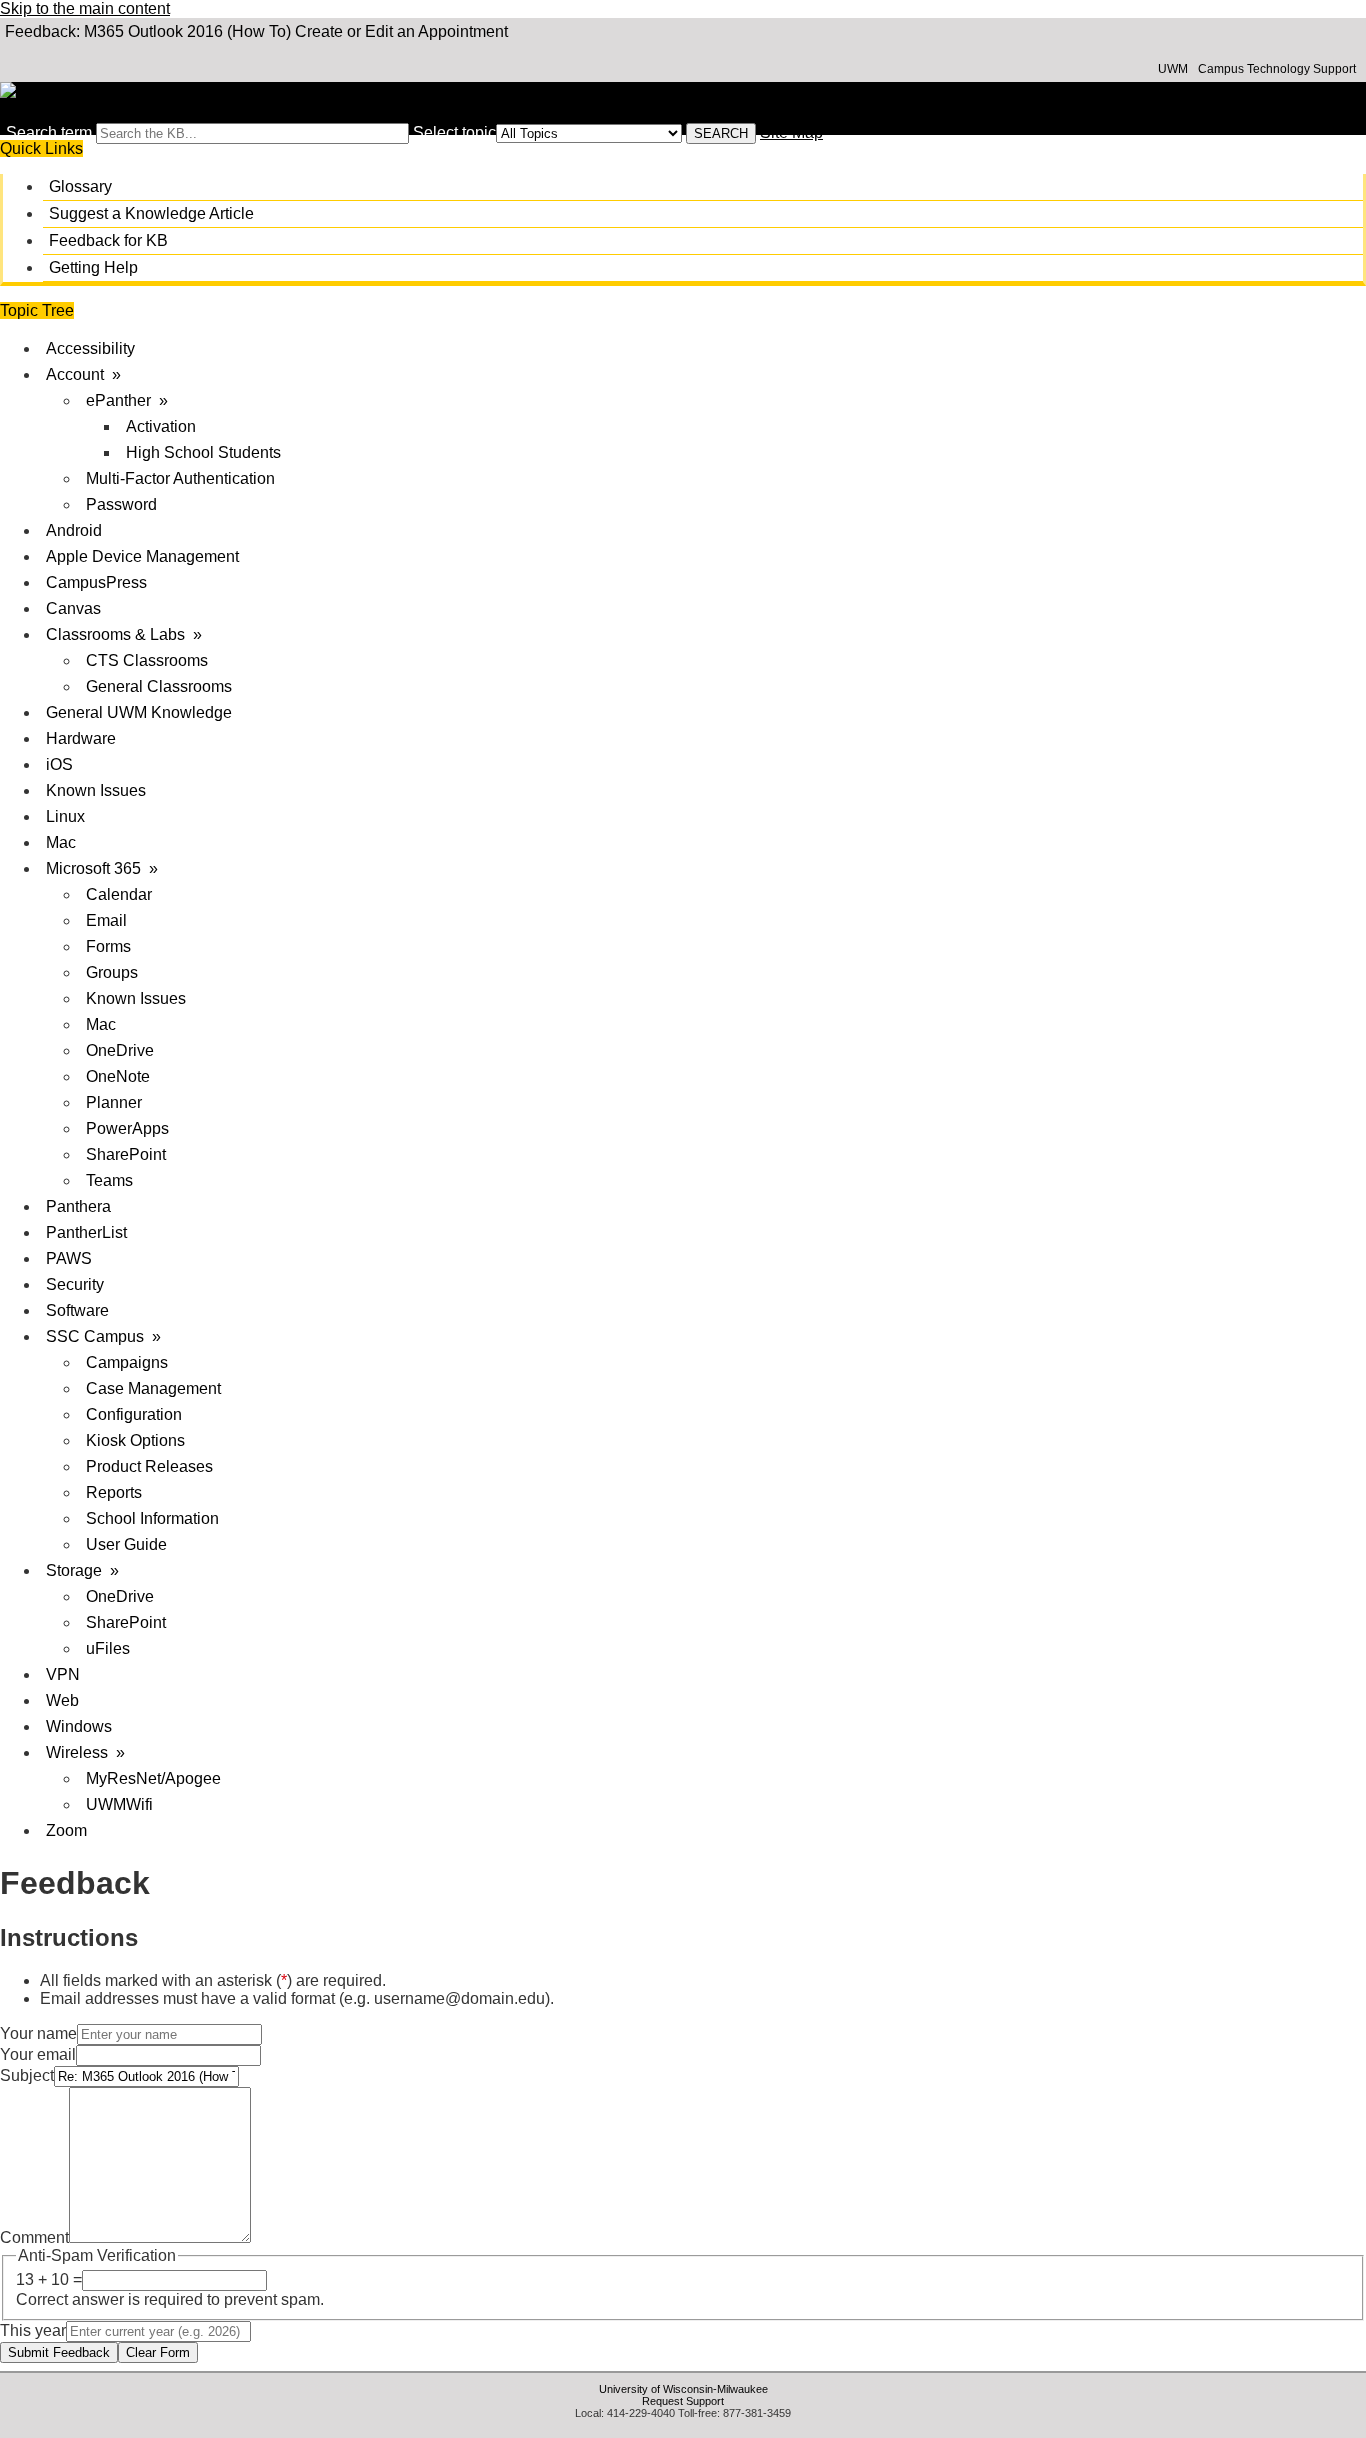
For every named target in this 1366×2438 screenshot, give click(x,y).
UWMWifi (119, 1804)
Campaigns (127, 1362)
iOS (59, 764)
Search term (49, 132)
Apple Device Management (142, 556)
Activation (161, 426)
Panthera (78, 1206)
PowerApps (127, 1128)
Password (121, 504)
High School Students (203, 452)
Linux (65, 816)
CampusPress (96, 582)
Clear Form (158, 2352)
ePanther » (127, 400)
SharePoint (126, 1154)
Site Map (791, 132)
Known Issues (96, 790)
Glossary (80, 186)
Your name (38, 2033)
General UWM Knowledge (139, 712)
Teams (109, 1180)
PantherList (86, 1232)
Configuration (134, 1414)
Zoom (66, 1830)
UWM (1173, 69)
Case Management (153, 1388)
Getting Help (93, 267)
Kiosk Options (135, 1440)
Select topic (454, 132)
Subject (27, 2075)
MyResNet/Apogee (153, 1778)
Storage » (82, 1570)
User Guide (126, 1544)
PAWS (69, 1258)
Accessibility (90, 348)
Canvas (73, 608)
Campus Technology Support (1277, 69)
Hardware (81, 738)
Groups (112, 972)
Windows (79, 1726)
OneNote (118, 1076)
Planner (114, 1102)
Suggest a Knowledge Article (151, 213)
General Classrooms (159, 686)
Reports (114, 1492)
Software (77, 1310)
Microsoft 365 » (102, 868)
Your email (38, 2054)
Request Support (683, 2401)
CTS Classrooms (147, 660)
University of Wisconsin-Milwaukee (683, 2389)
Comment (34, 2237)
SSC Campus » (103, 1336)
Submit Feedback (59, 2352)
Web (62, 1700)
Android (74, 530)
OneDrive (120, 1050)
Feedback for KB (108, 240)
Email (106, 920)
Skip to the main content (85, 8)
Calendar (119, 894)
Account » (83, 374)
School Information (152, 1518)
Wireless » (85, 1752)
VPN (63, 1674)
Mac (61, 842)
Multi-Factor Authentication (180, 478)
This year (33, 2330)
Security (75, 1284)
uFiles (108, 1648)
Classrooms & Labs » (124, 634)
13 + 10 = (49, 2279)
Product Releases (149, 1466)
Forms (108, 946)
